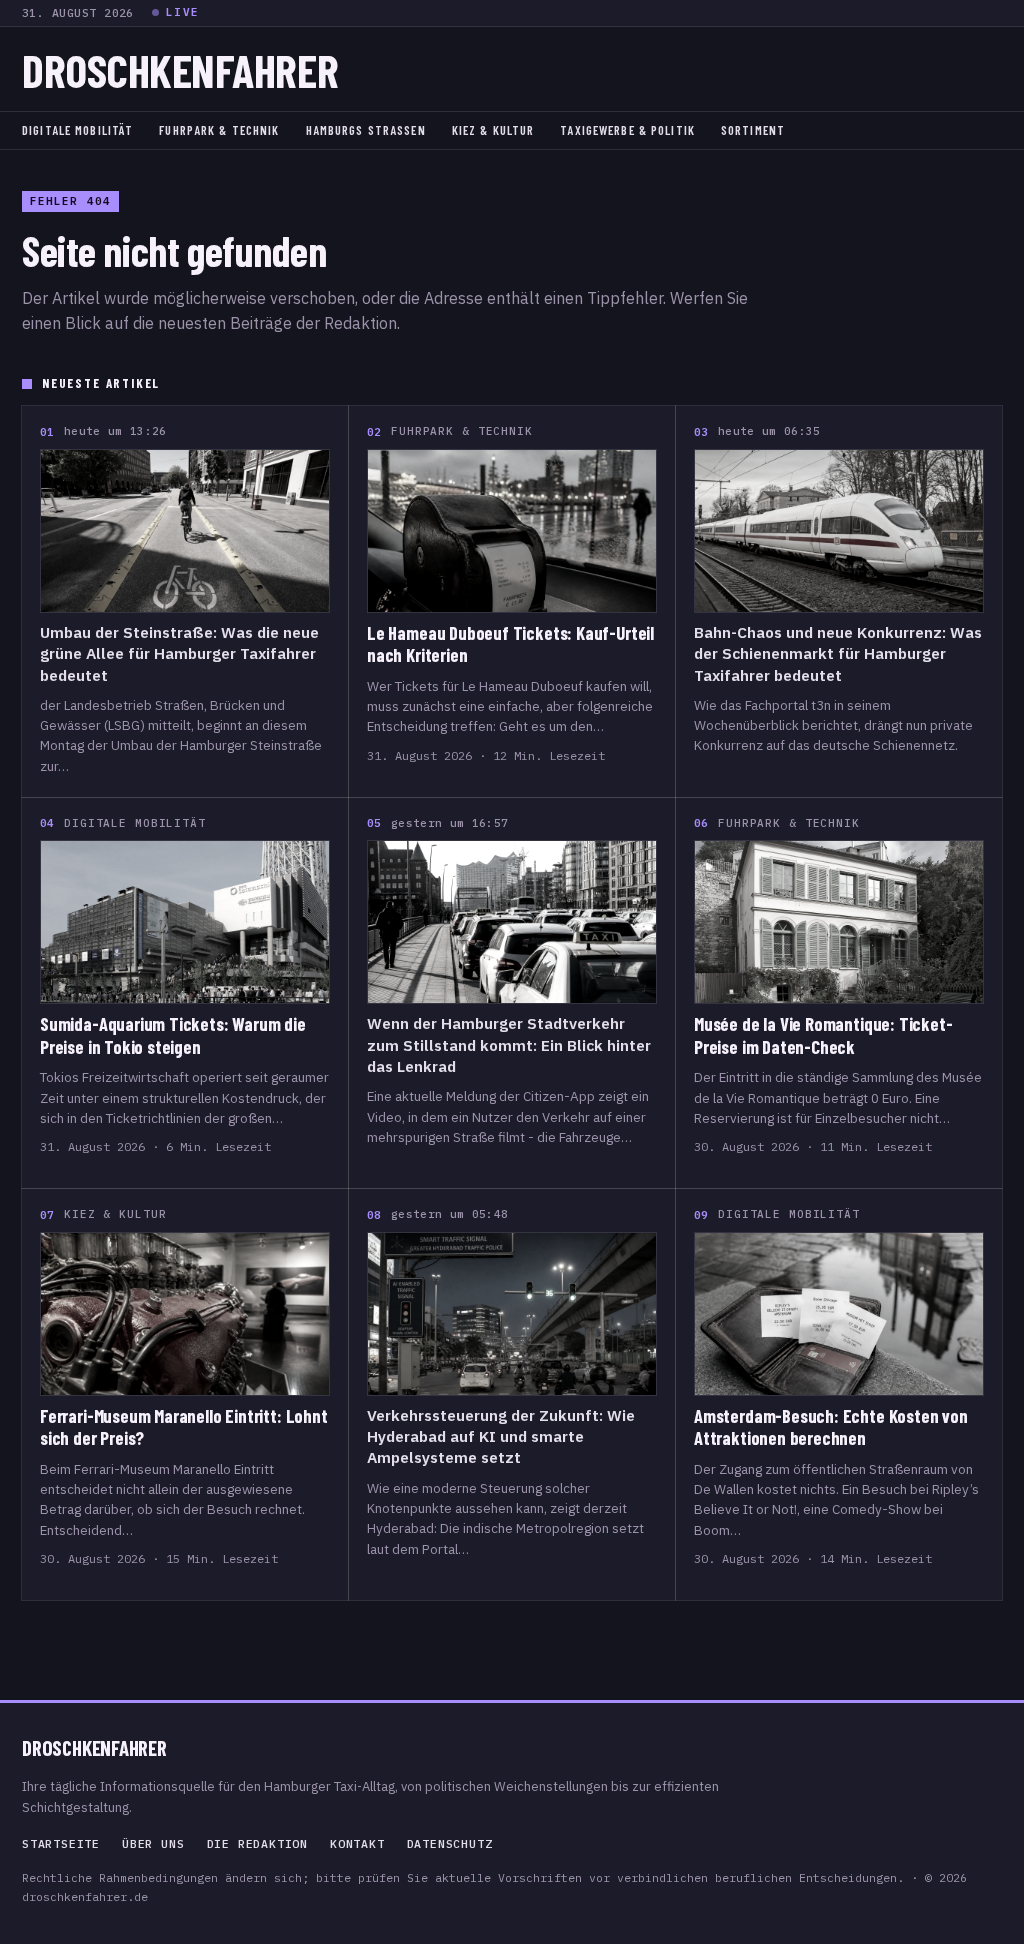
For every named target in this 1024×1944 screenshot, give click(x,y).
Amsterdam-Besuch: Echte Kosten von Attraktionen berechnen (831, 1427)
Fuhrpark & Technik (219, 130)
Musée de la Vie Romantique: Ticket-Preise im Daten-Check (823, 1035)
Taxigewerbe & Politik (627, 130)
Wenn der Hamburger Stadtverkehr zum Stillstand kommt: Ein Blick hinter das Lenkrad (509, 1044)
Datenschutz (450, 1844)
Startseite (61, 1844)
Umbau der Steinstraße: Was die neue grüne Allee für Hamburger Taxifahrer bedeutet (179, 653)
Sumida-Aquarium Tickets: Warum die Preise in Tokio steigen (173, 1035)
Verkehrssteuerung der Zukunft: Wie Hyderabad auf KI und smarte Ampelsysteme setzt (501, 1436)
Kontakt (357, 1844)
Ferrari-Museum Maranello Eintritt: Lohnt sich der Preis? (184, 1427)
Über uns (153, 1844)
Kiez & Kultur (493, 130)
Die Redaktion (257, 1844)
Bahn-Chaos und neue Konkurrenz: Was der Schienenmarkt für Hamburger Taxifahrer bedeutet (838, 653)
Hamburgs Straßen (366, 130)
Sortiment (753, 130)
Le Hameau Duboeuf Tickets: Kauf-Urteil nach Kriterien (510, 644)
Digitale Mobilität (77, 130)
